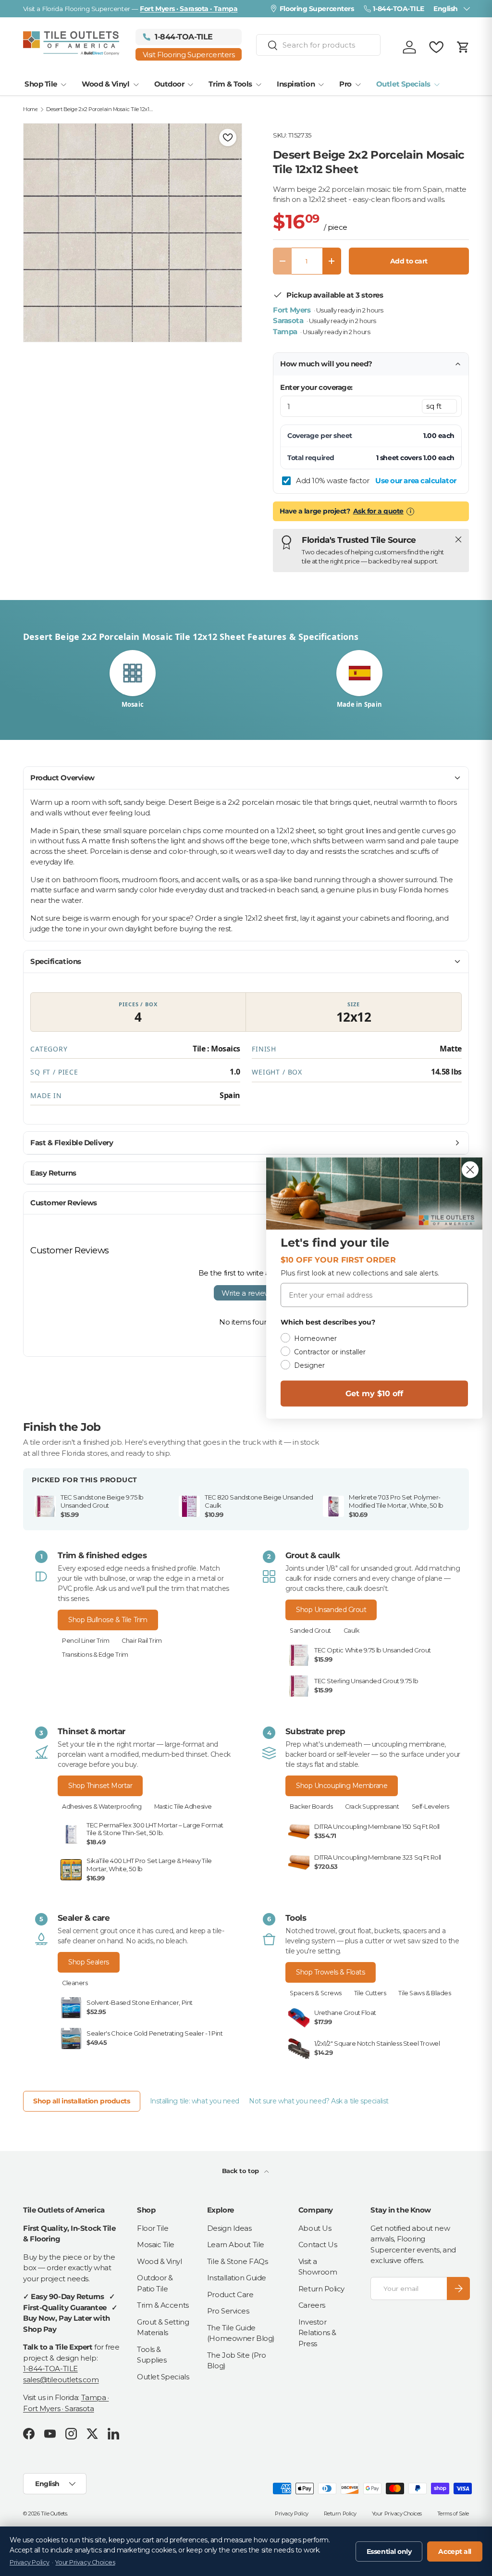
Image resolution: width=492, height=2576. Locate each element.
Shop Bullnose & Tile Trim (108, 1620)
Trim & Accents (163, 2305)
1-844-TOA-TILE (50, 2369)
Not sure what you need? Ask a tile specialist (319, 2101)
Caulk (351, 1631)
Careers (312, 2305)
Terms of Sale (453, 2513)
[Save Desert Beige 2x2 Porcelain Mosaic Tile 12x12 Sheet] (228, 138)
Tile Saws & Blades (424, 1993)
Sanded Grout (310, 1631)
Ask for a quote (378, 511)
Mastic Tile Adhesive (183, 1807)
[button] (463, 47)
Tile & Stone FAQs (237, 2261)
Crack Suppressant (372, 1807)
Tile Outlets (54, 2513)
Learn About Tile (236, 2245)
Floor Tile (153, 2228)
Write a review (246, 1293)
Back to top (241, 2171)
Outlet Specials (163, 2377)
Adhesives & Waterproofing (102, 1807)
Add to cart (409, 261)
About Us (315, 2228)
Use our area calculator (416, 481)
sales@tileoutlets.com (61, 2380)
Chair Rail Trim (141, 1641)
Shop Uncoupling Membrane (342, 1786)
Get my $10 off (374, 1394)
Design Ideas (229, 2228)
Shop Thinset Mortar (100, 1786)
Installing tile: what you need (195, 2101)
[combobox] (319, 45)
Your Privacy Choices (397, 2513)
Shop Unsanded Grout (331, 1610)
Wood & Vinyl (160, 2261)
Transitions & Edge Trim (95, 1655)
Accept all (455, 2551)
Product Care (230, 2295)
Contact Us (318, 2245)
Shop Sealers (89, 1962)
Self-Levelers (430, 1807)
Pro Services (228, 2311)
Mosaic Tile (156, 2245)
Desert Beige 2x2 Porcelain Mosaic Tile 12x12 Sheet (100, 109)
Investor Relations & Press (317, 2333)
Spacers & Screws (316, 1993)
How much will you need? (326, 364)
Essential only (389, 2551)
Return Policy (321, 2289)
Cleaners (75, 1983)
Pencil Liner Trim (86, 1641)
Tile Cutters (370, 1993)
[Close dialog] (470, 1170)
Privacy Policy (292, 2513)
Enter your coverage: (316, 387)
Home (30, 109)
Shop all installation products (82, 2101)
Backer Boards (311, 1807)
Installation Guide (237, 2278)
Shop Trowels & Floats (331, 1972)
